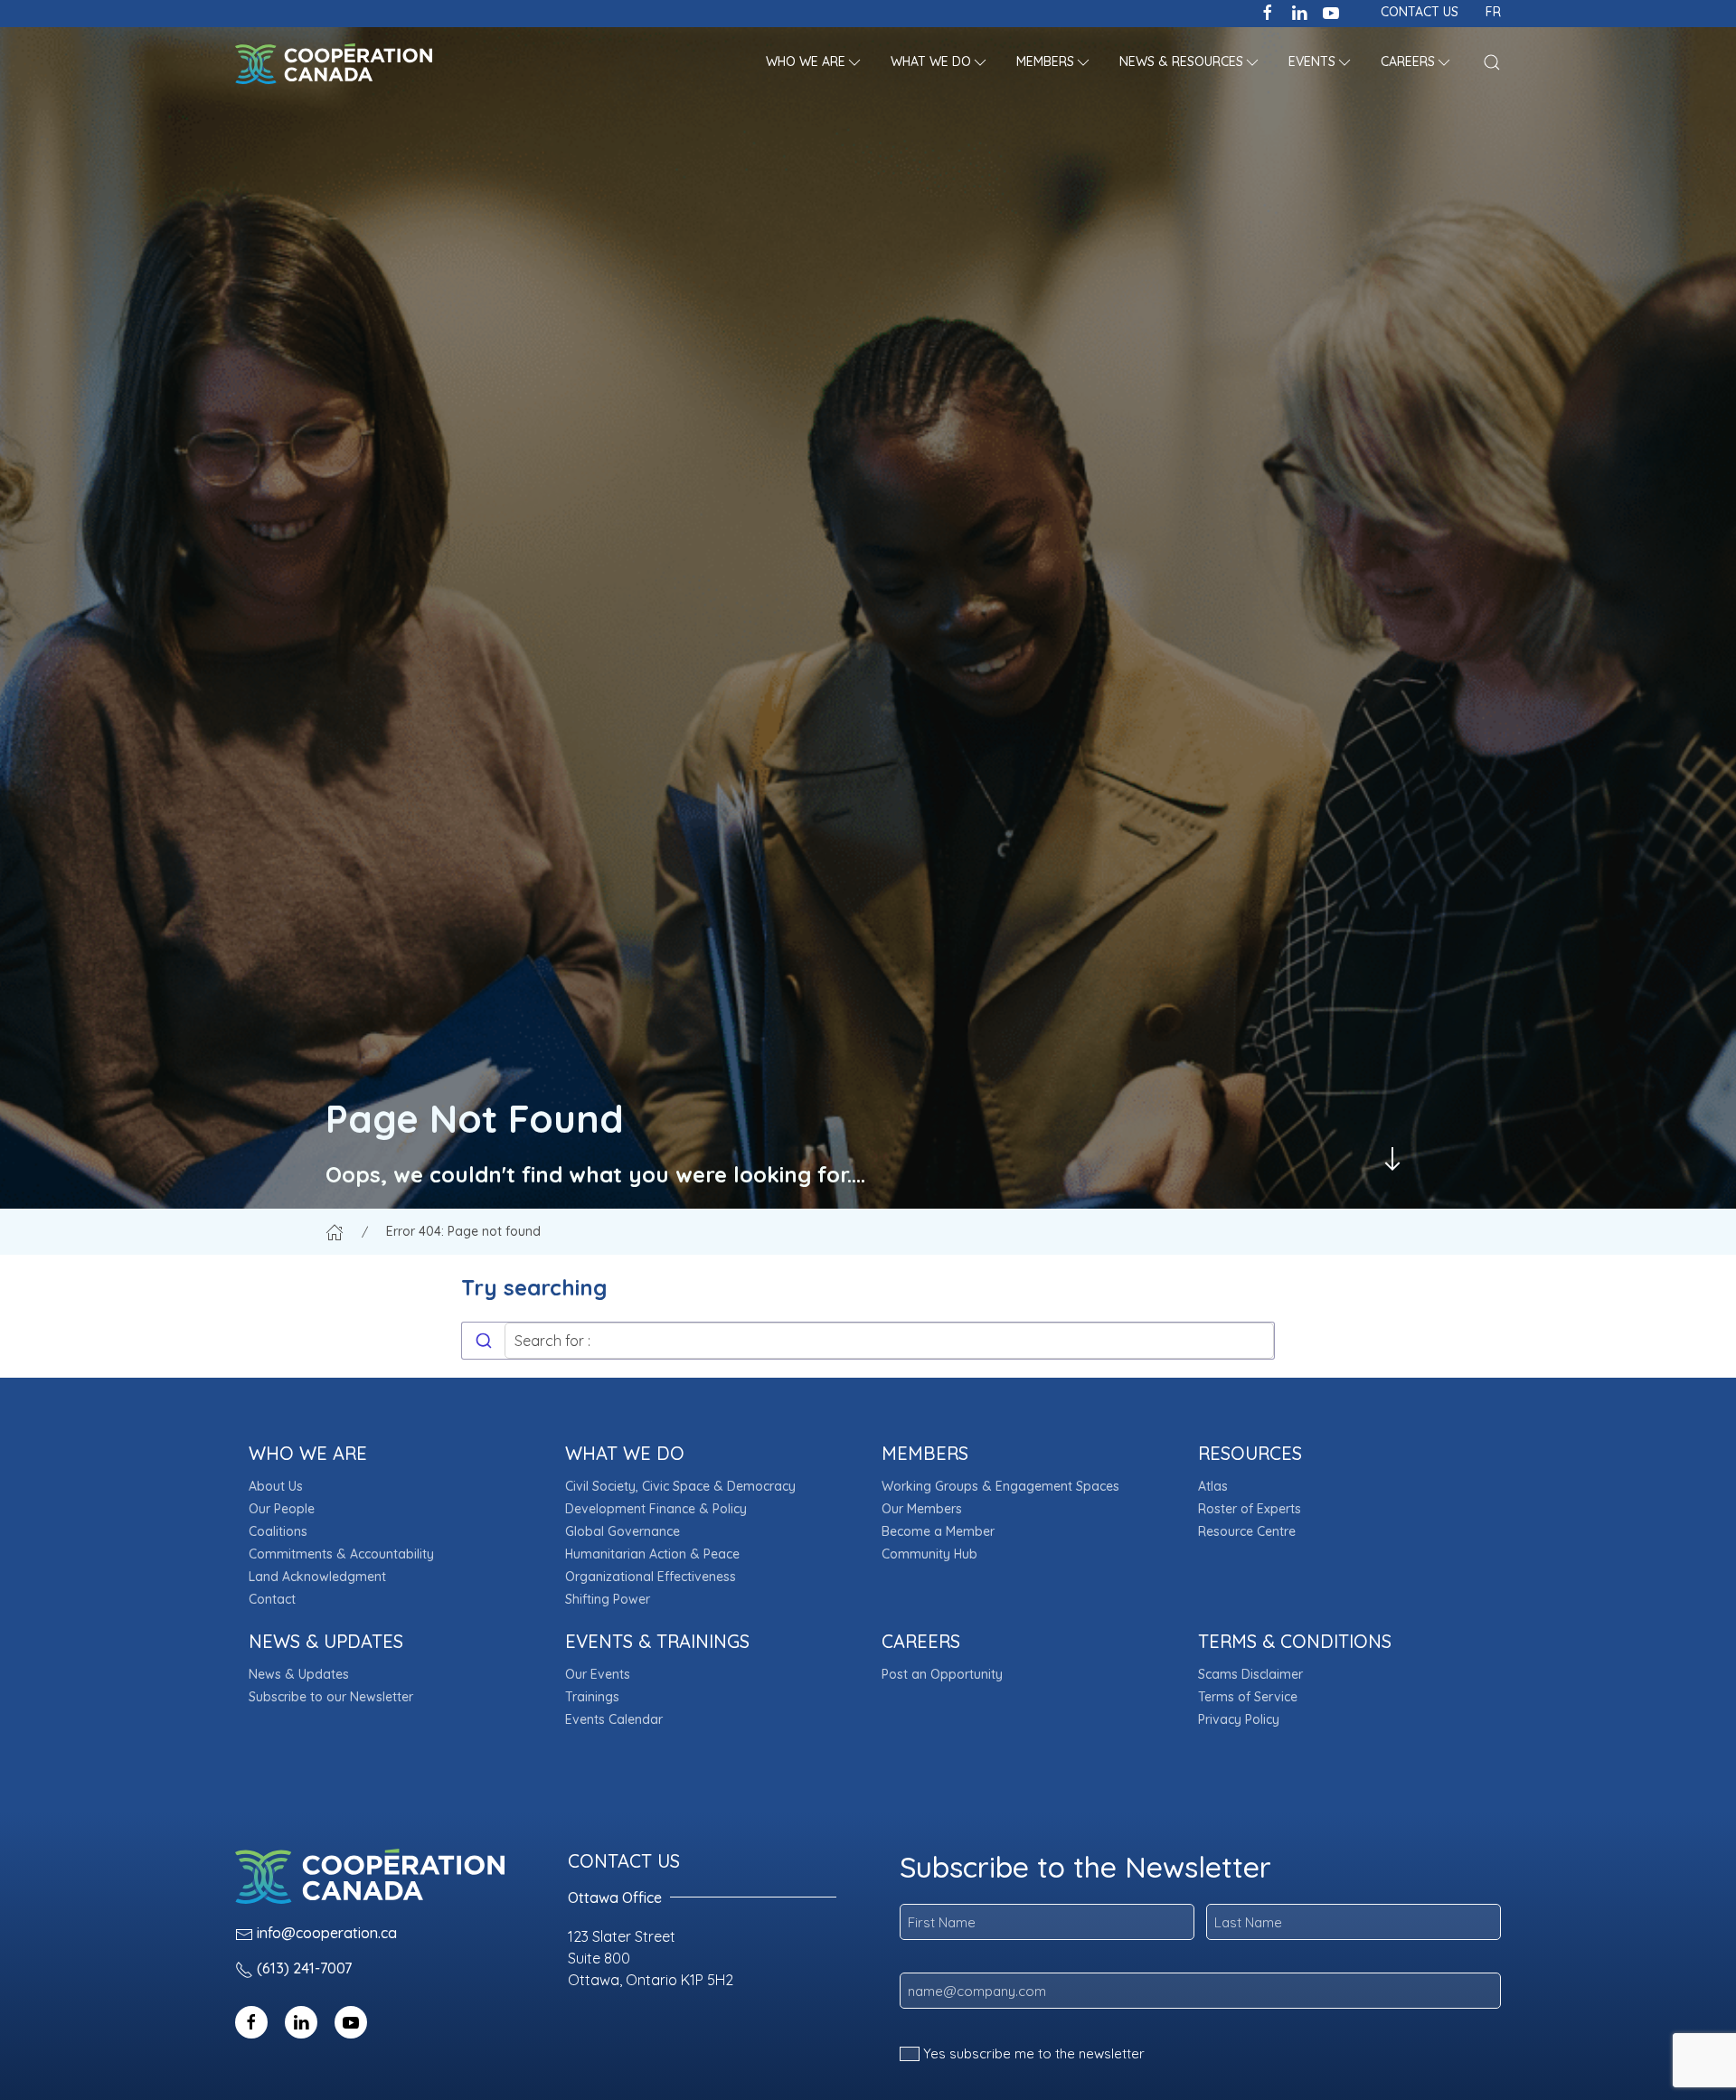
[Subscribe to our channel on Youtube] (1331, 11)
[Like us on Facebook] (1268, 11)
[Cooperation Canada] (334, 63)
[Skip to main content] (1392, 1159)
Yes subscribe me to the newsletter (1034, 2053)
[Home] (335, 1231)
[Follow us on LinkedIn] (1299, 11)
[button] (815, 63)
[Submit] (483, 1341)
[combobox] (868, 1341)
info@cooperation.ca (327, 1933)
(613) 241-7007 (304, 1968)
